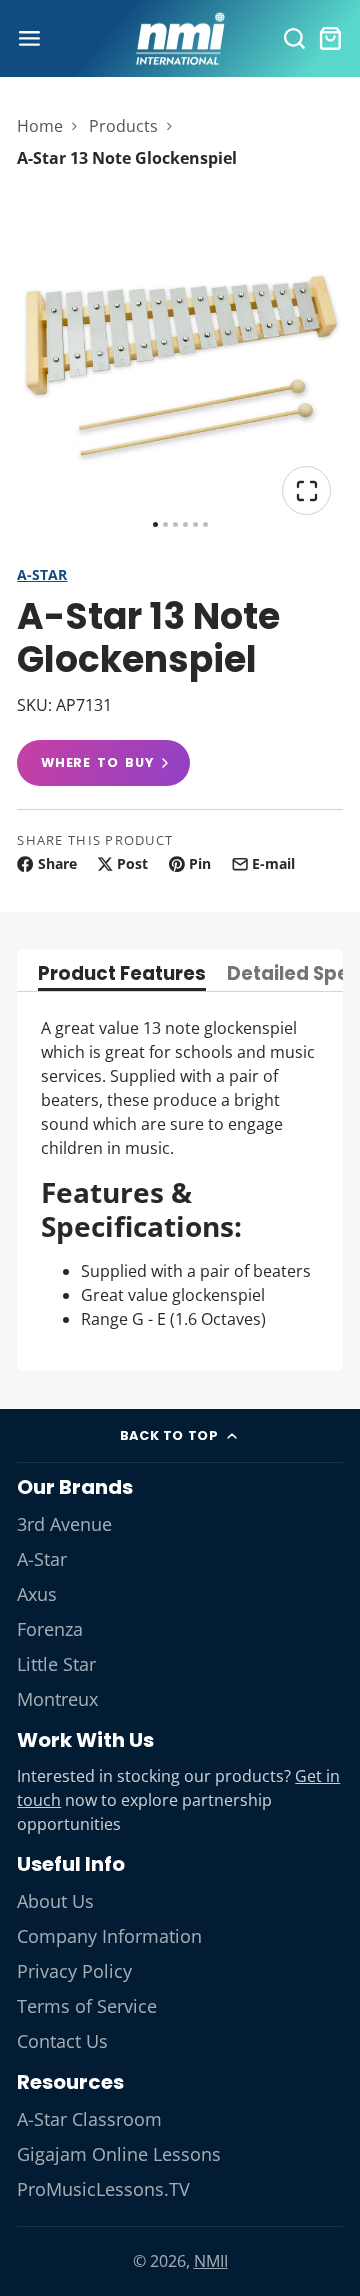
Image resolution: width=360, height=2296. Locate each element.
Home (40, 126)
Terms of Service (87, 2006)
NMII (211, 2261)
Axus (37, 1594)
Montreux (57, 1699)
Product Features (122, 975)
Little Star (56, 1664)
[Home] (180, 39)
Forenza (50, 1629)
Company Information (109, 1936)
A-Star (42, 574)
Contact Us (62, 2041)
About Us (55, 1901)
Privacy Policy (74, 1971)
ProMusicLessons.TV (103, 2189)
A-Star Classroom (89, 2119)
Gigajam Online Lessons (119, 2154)
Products (123, 126)
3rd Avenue (64, 1524)
